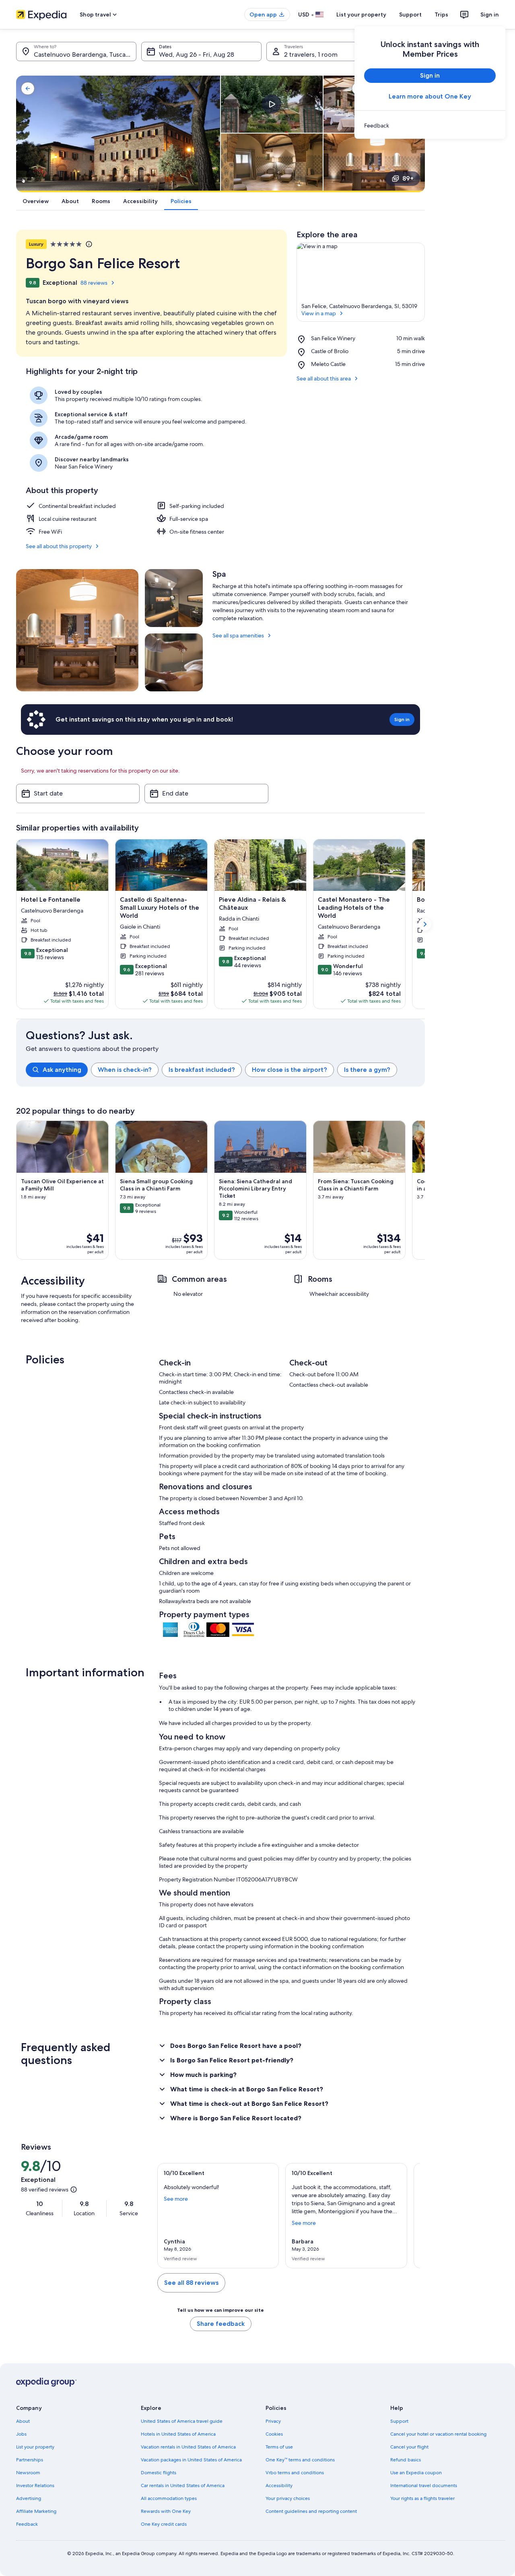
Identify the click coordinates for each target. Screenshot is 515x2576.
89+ (408, 178)
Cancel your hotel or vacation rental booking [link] (438, 2434)
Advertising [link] (29, 2498)
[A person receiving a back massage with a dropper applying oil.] (174, 662)
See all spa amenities (238, 635)
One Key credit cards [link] (164, 2524)
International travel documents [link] (424, 2486)
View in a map (319, 313)
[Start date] (78, 794)
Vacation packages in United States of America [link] (191, 2460)
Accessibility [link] (279, 2486)
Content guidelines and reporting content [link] (311, 2511)
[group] (225, 1070)
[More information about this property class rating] (88, 244)
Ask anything (62, 1070)
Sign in (490, 14)
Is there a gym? (367, 1070)
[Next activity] (425, 1190)
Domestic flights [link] (159, 2473)
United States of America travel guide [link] (182, 2421)
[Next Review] (410, 2216)
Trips (441, 14)
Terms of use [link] (279, 2447)
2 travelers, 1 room (311, 54)
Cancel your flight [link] (409, 2447)
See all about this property (59, 546)
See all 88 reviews (191, 2283)
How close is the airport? (289, 1070)
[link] (430, 125)
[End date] (206, 794)
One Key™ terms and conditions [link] (300, 2460)
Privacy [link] (273, 2421)
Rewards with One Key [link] (166, 2511)
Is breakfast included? (202, 1070)
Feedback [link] (27, 2524)
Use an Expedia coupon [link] (416, 2473)
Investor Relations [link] (35, 2486)
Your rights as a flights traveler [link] (422, 2498)
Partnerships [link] (30, 2460)
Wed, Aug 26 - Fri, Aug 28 (197, 54)
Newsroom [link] (28, 2473)
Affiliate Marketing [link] (36, 2511)
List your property (361, 14)
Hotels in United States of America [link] (178, 2434)
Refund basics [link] (406, 2460)
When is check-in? (125, 1070)
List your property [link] (35, 2447)
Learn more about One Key (430, 96)
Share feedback (221, 2324)
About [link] (23, 2421)
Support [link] (399, 2421)
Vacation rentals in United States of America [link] (188, 2447)
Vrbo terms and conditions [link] (295, 2473)
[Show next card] (425, 924)
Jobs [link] (21, 2434)
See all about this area (324, 378)
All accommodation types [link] (169, 2498)
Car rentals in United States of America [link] (183, 2486)
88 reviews (94, 283)
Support (410, 14)
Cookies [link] (274, 2434)
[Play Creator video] (272, 104)
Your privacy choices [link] (288, 2498)
